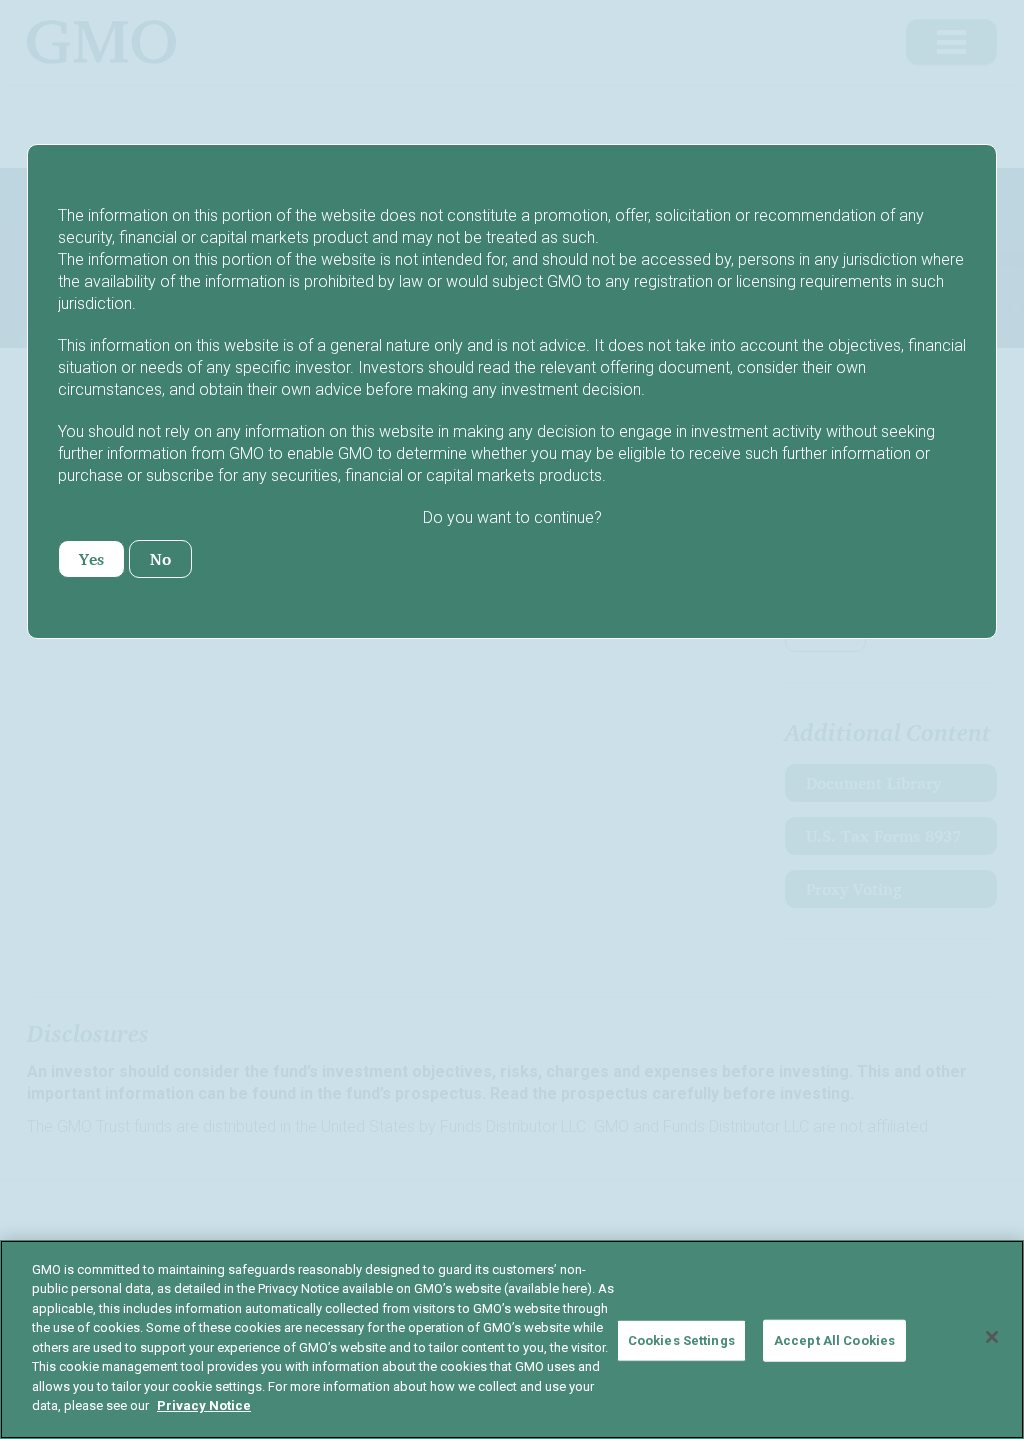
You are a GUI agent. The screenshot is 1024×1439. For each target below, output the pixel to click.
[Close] (992, 1337)
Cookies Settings (681, 1340)
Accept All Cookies (834, 1340)
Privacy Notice (204, 1405)
